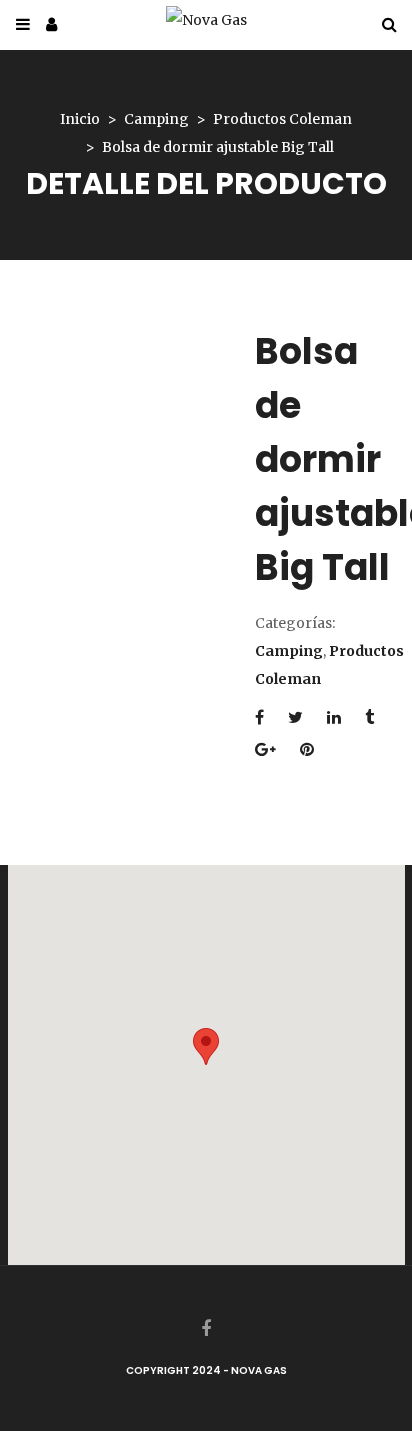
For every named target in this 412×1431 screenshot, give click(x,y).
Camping (156, 119)
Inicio (80, 119)
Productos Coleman (282, 119)
